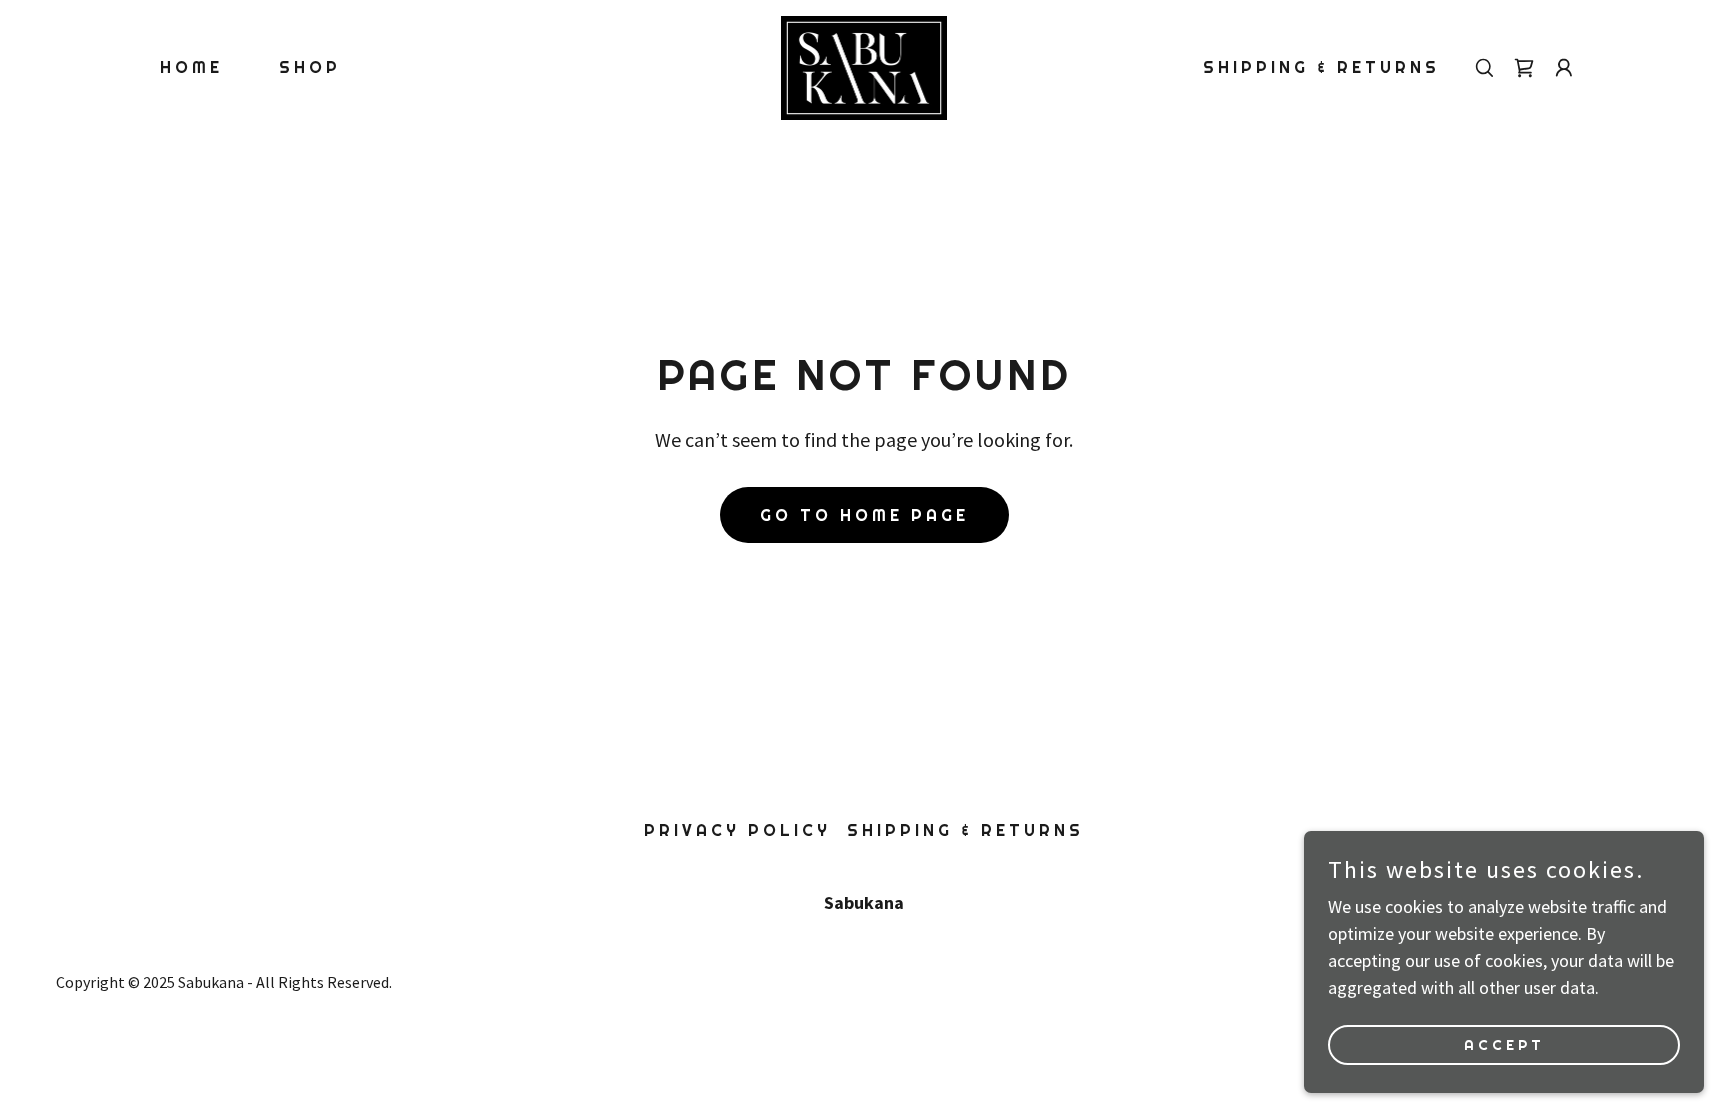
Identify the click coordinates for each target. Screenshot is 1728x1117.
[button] (1564, 68)
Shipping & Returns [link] (1321, 67)
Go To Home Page (864, 515)
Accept (1504, 1045)
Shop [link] (310, 67)
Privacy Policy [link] (737, 830)
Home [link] (191, 67)
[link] (864, 65)
